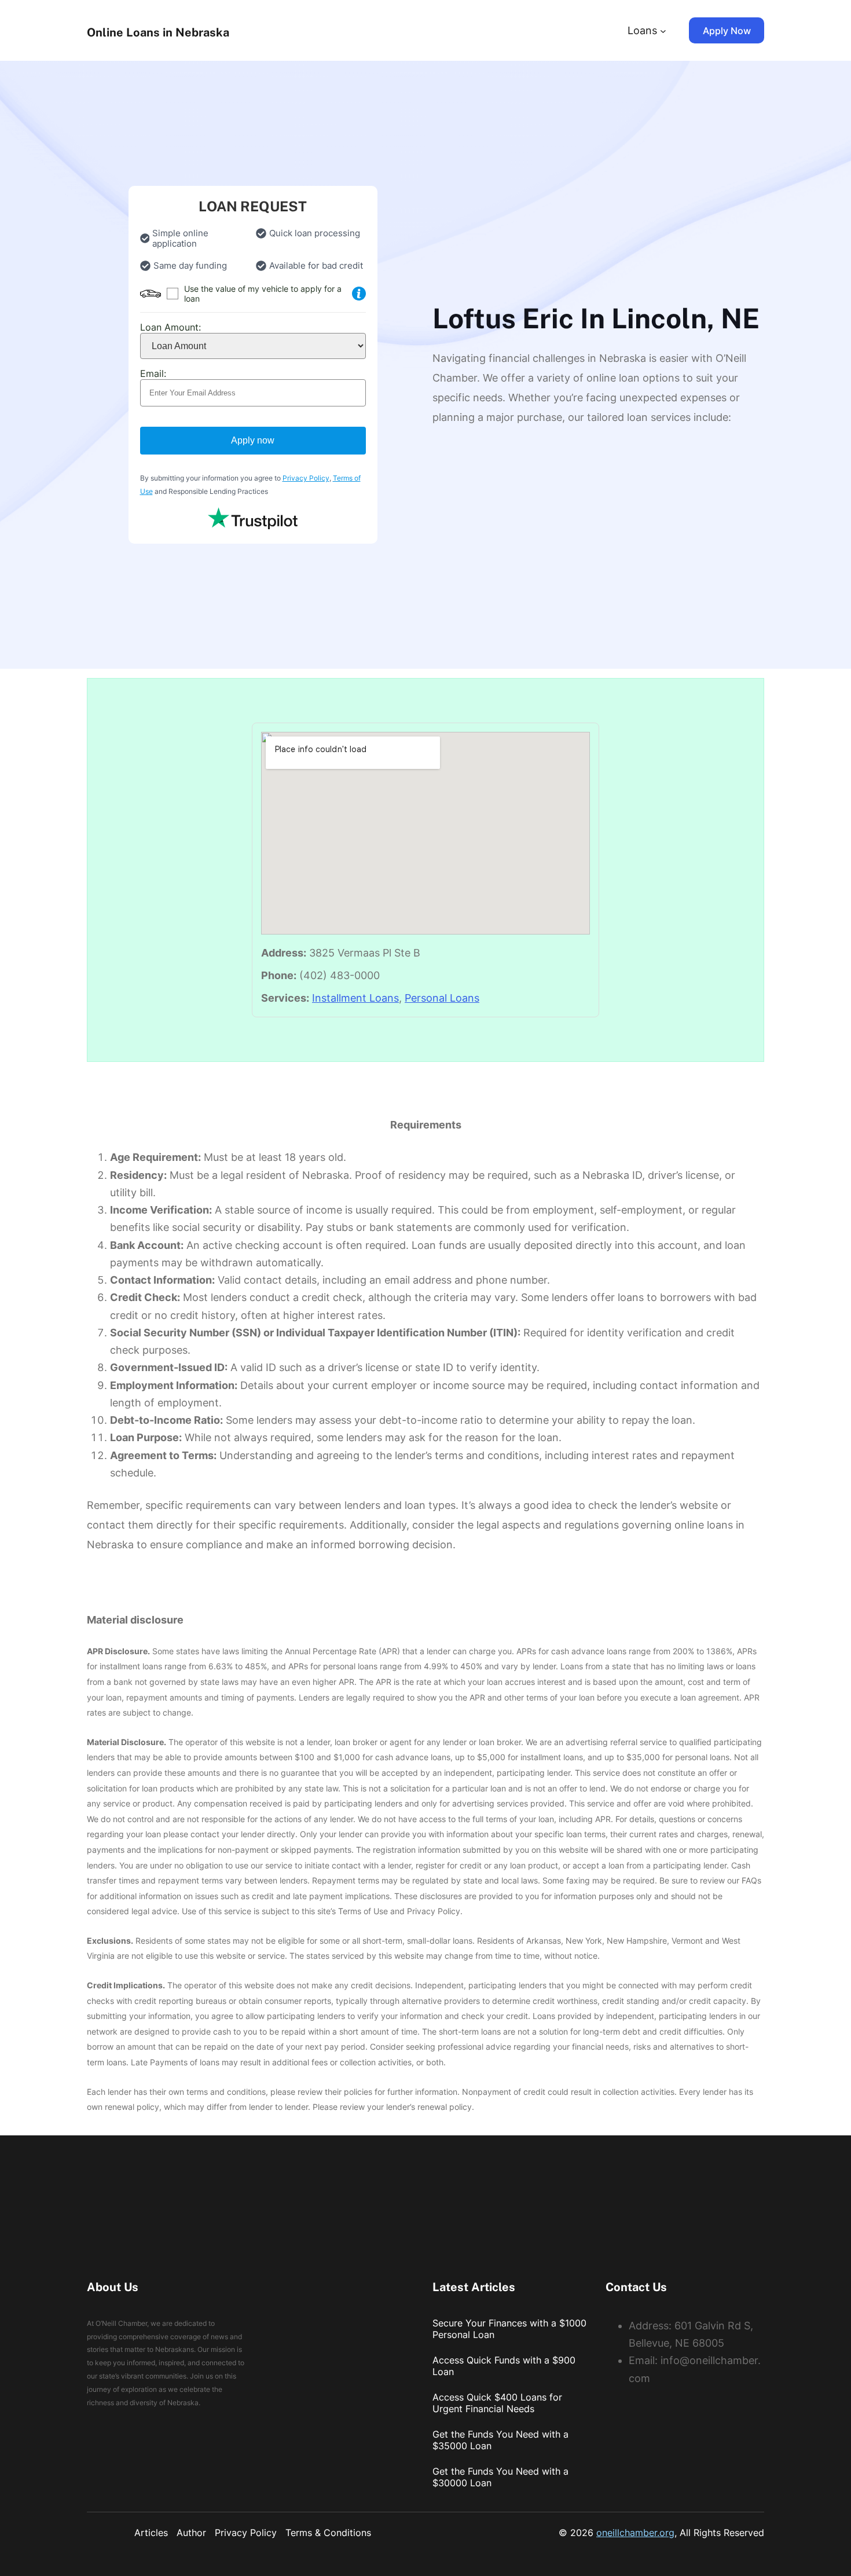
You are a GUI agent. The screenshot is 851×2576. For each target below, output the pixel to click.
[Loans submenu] (663, 30)
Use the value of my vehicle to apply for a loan (263, 294)
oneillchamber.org (635, 2533)
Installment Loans (355, 998)
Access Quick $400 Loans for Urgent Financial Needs (497, 2403)
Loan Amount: (170, 327)
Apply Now (727, 31)
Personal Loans (442, 998)
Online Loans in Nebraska (158, 32)
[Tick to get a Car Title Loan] (359, 294)
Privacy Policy (306, 478)
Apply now (253, 440)
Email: (153, 373)
